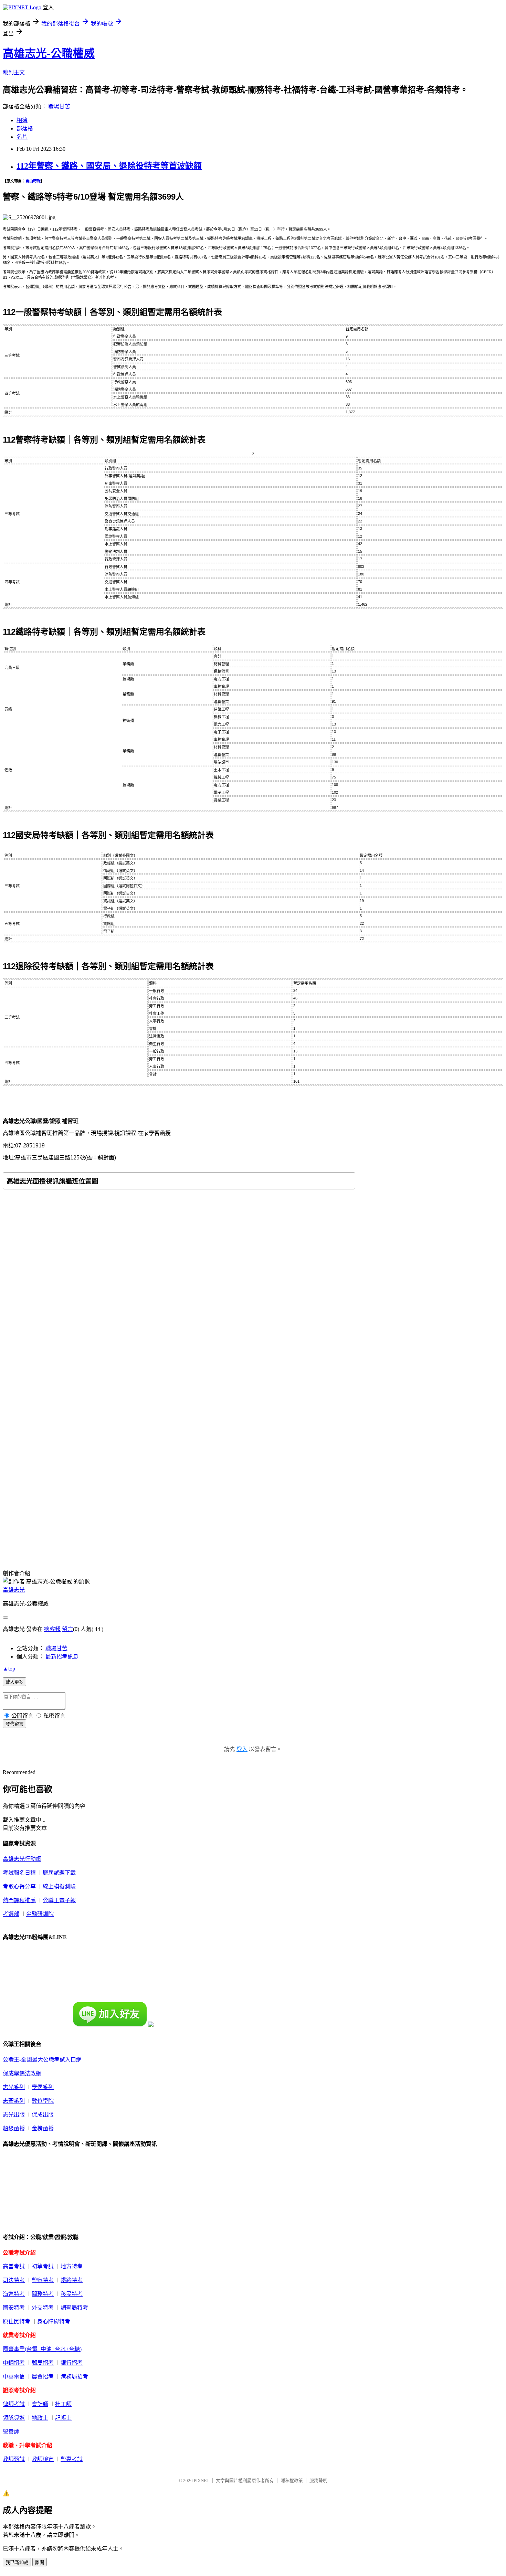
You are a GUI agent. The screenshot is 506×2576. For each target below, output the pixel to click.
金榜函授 (43, 2128)
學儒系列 (43, 2087)
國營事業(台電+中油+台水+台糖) (42, 2349)
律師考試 (14, 2404)
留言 (67, 1629)
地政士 (40, 2418)
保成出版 (43, 2115)
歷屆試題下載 (59, 1873)
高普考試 (14, 2266)
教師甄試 (14, 2459)
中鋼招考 (14, 2363)
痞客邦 (52, 1629)
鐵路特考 (72, 2280)
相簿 (22, 120)
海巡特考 (14, 2294)
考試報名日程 (19, 1873)
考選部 (11, 1914)
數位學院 (43, 2101)
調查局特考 (74, 2308)
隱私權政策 (292, 2480)
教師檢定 (43, 2459)
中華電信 (14, 2377)
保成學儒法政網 (22, 2073)
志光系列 (14, 2087)
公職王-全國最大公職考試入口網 (42, 2060)
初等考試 (43, 2266)
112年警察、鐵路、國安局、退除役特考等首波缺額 (109, 166)
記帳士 (63, 2418)
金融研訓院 (40, 1914)
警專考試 (72, 2459)
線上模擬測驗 (59, 1886)
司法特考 (14, 2280)
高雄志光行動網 (22, 1859)
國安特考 (14, 2308)
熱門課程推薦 (19, 1900)
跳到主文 (14, 72)
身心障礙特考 (54, 2321)
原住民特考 (17, 2321)
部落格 (25, 129)
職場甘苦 (59, 107)
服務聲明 (318, 2480)
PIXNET (202, 2480)
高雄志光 (14, 1590)
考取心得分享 (19, 1886)
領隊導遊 (14, 2418)
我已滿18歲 (17, 2562)
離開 (40, 2562)
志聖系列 (14, 2101)
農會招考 (43, 2377)
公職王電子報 (59, 1900)
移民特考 (72, 2294)
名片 (22, 137)
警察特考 (43, 2280)
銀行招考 (72, 2363)
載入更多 (14, 1682)
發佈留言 (14, 1724)
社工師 (63, 2404)
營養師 (11, 2432)
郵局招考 (43, 2363)
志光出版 (14, 2115)
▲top (9, 1669)
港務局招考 (74, 2377)
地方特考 (72, 2266)
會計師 (40, 2404)
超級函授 (14, 2128)
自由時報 (33, 181)
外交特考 (43, 2308)
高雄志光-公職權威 (49, 53)
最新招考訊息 (62, 1657)
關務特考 (43, 2294)
